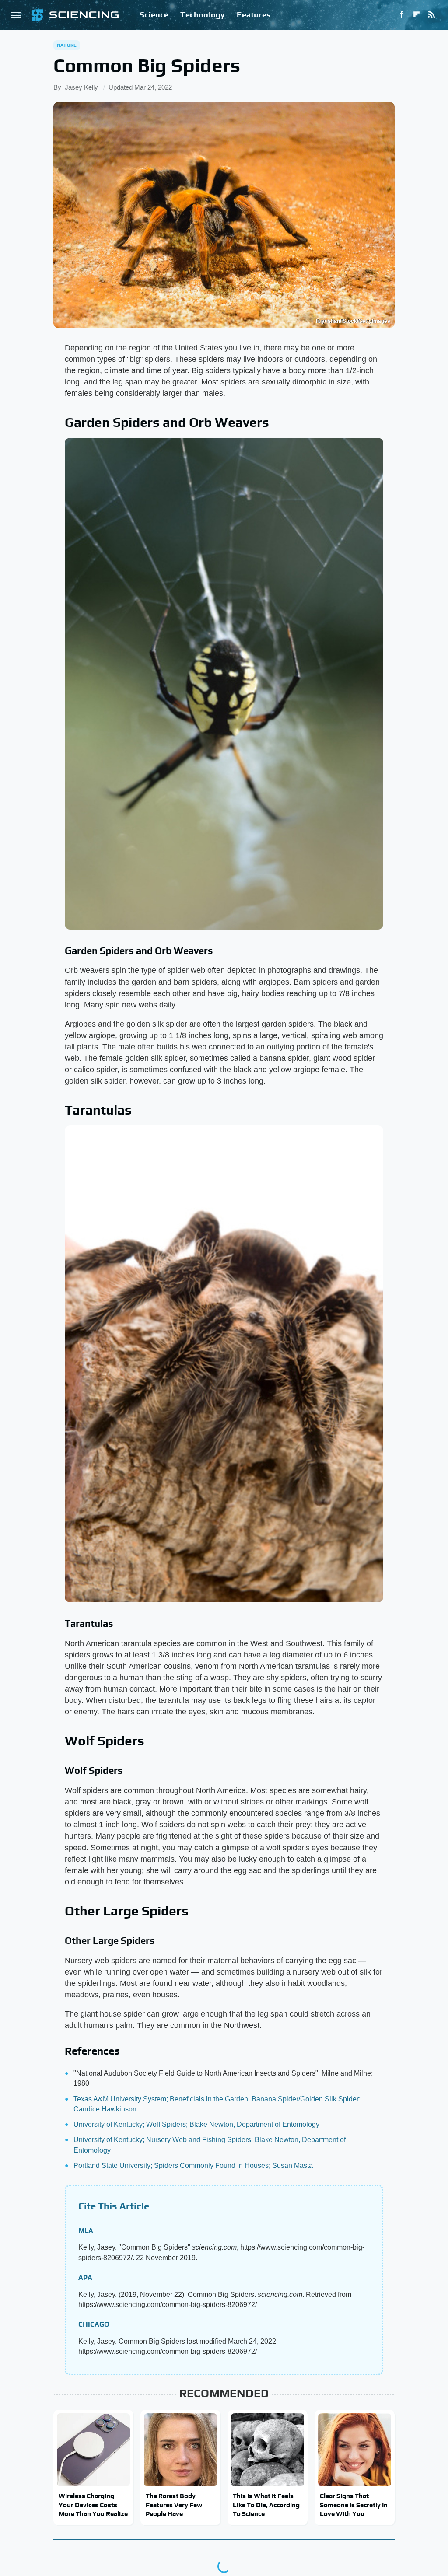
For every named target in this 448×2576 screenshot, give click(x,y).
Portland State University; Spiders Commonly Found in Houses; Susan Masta (193, 2165)
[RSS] (431, 15)
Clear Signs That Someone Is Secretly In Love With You (354, 2505)
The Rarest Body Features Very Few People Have (174, 2505)
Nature (67, 45)
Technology (203, 15)
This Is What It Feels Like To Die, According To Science (266, 2505)
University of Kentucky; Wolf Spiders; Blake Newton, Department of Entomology (196, 2124)
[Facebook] (402, 15)
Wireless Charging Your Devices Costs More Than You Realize (93, 2505)
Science (154, 15)
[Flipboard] (416, 15)
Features (254, 15)
